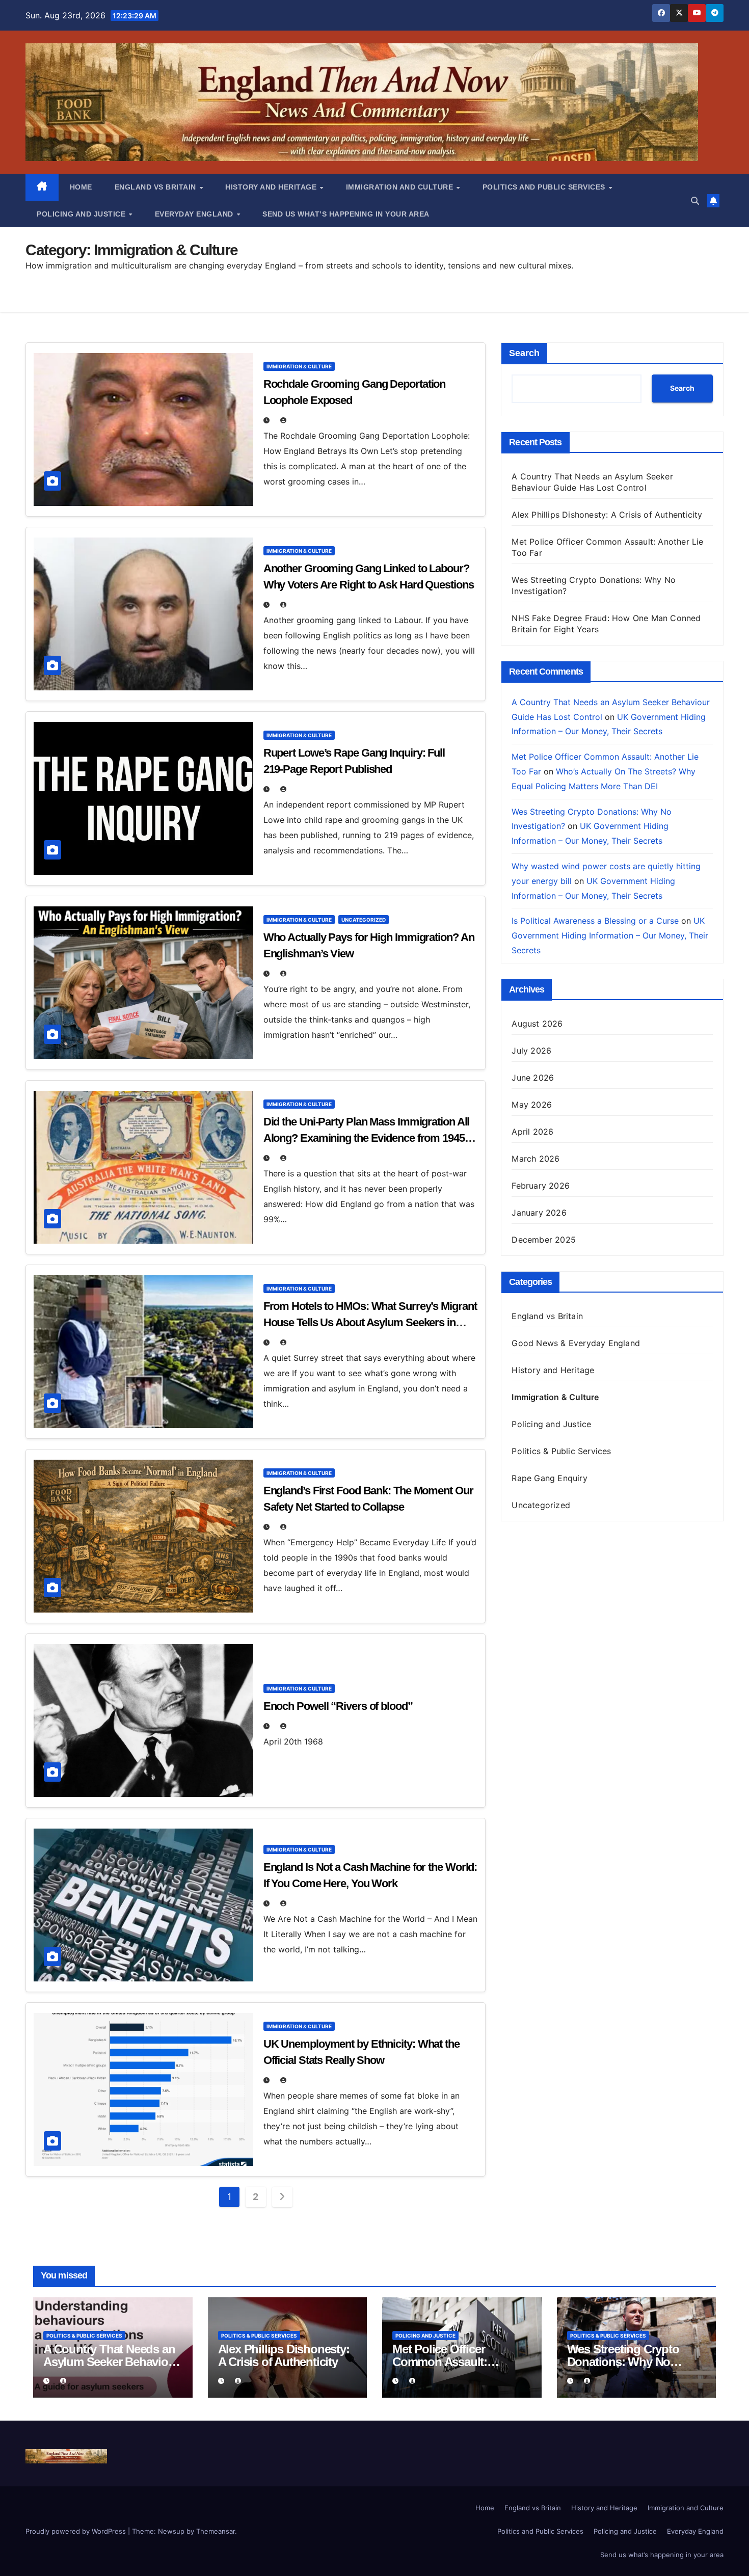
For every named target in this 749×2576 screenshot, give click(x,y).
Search (524, 353)
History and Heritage (272, 187)
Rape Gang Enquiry (549, 1478)
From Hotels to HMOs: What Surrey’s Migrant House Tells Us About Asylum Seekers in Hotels (370, 1322)
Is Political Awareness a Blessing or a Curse (595, 921)
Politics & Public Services (561, 1451)
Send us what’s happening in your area (346, 214)
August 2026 (537, 1024)
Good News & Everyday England (576, 1343)
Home (81, 187)
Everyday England (195, 214)
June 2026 (533, 1078)
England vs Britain (157, 187)
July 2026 (531, 1051)
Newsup (171, 2531)
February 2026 (541, 1186)
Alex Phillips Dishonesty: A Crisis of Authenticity (607, 515)
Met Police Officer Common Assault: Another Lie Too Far (445, 2362)
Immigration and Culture (401, 187)
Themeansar (216, 2531)
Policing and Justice (82, 214)
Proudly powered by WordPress (77, 2531)
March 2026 (536, 1159)
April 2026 (532, 1132)
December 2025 (544, 1240)
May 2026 (532, 1105)
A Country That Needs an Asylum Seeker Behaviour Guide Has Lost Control (111, 2362)
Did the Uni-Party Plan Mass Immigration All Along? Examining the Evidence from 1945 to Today (370, 1138)
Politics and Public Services (545, 187)
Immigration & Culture (299, 366)
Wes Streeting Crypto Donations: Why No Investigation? (623, 2362)
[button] (695, 201)
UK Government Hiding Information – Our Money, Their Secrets (610, 935)
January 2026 (539, 1213)
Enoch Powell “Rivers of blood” (338, 1706)
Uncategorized (364, 920)
